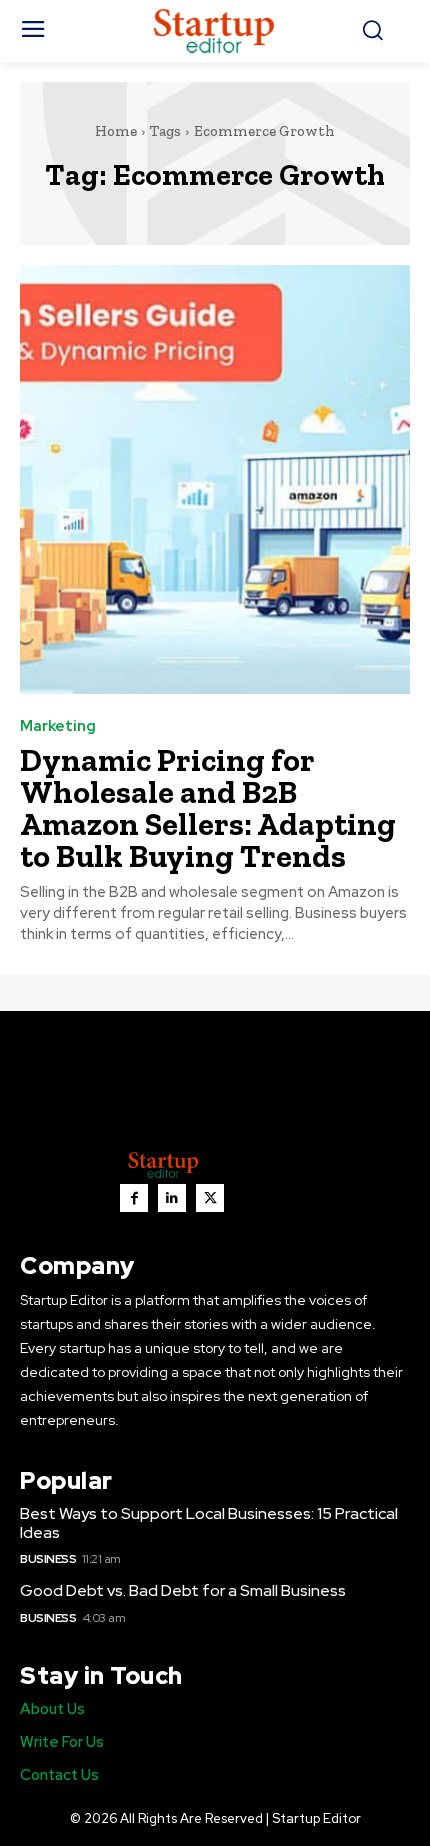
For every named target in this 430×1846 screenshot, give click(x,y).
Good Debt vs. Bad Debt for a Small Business (183, 1590)
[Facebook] (134, 1198)
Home (116, 131)
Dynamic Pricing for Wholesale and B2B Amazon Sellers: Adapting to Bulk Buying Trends (208, 808)
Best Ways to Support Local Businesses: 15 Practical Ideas (209, 1523)
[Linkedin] (172, 1198)
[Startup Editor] (215, 31)
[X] (210, 1198)
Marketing (58, 726)
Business (48, 1559)
